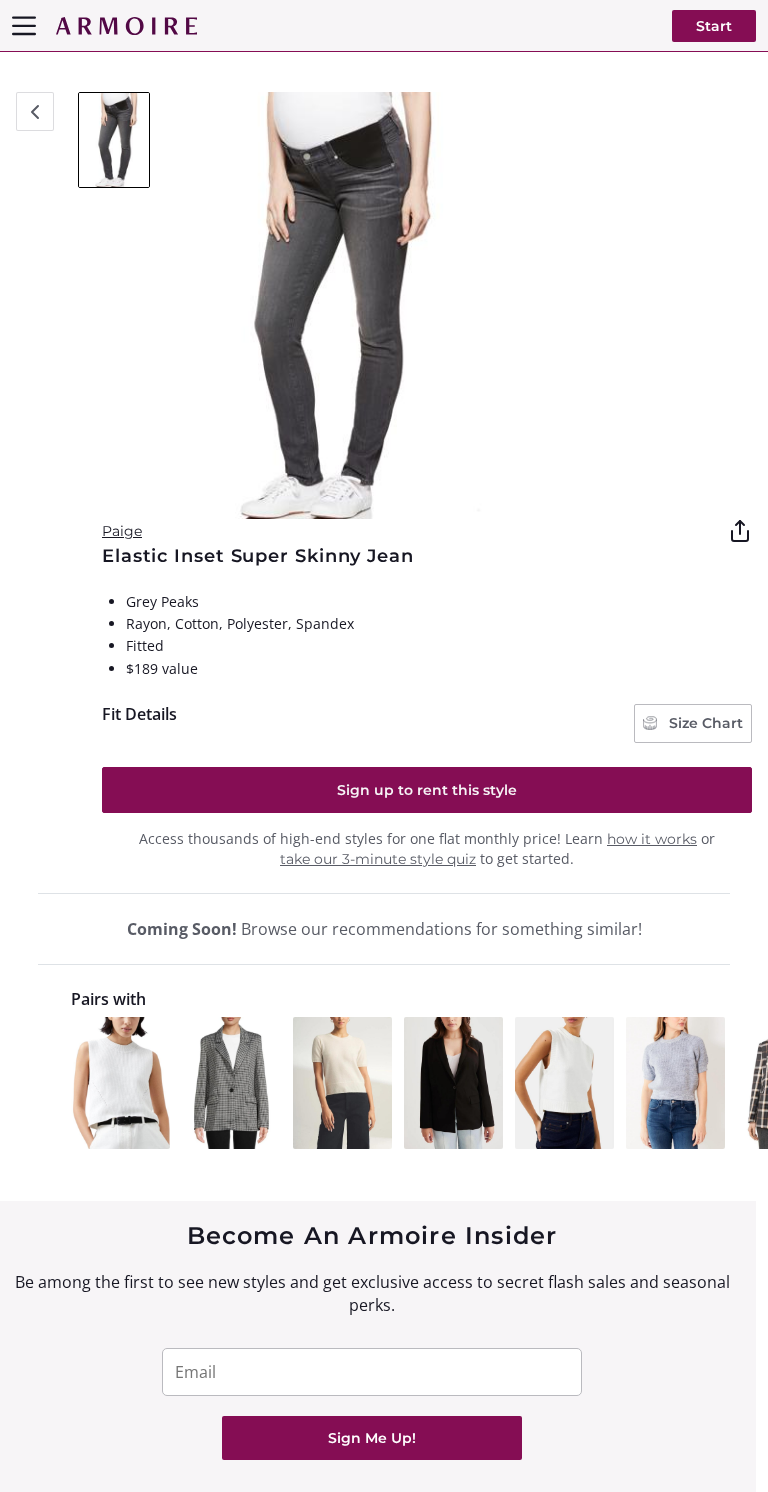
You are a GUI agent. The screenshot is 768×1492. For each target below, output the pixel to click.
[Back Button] (35, 111)
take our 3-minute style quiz (378, 859)
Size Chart (704, 723)
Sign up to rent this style (427, 790)
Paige (122, 531)
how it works (652, 839)
